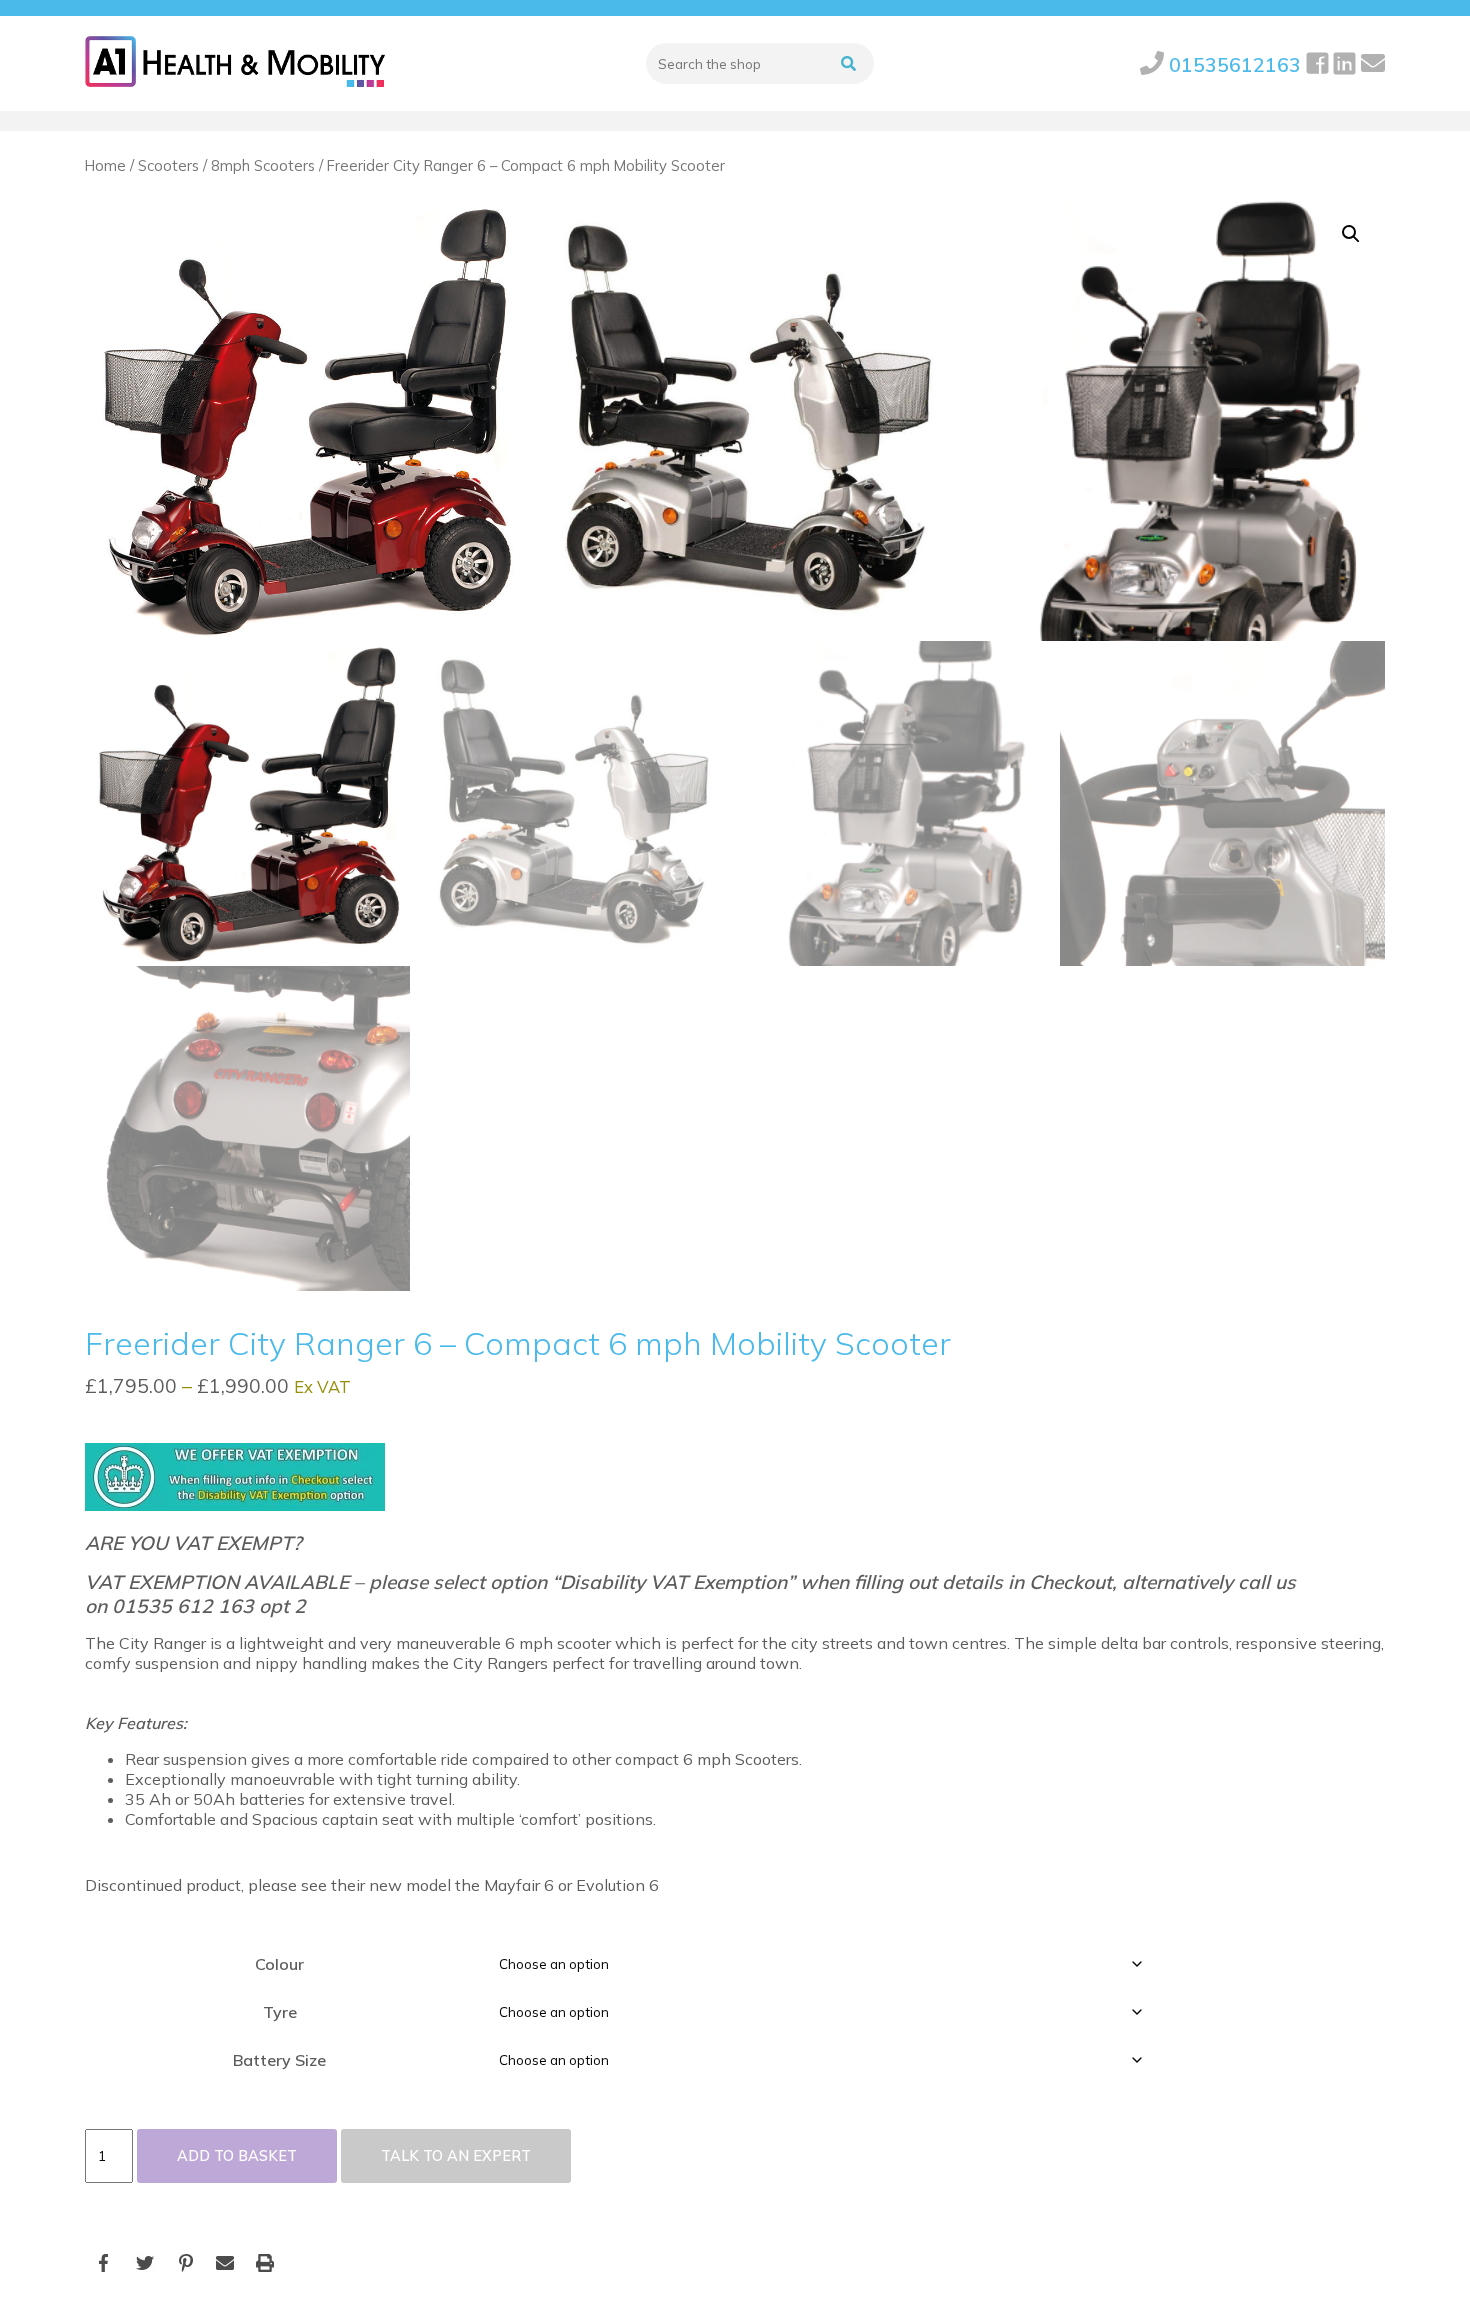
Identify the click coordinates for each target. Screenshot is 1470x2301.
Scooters (168, 165)
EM (225, 2263)
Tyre (280, 2012)
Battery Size (279, 2060)
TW (145, 2263)
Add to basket (237, 2156)
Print (265, 2263)
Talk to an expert (456, 2156)
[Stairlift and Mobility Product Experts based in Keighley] (235, 63)
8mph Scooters (263, 165)
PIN (185, 2263)
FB (105, 2263)
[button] (1351, 234)
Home (105, 165)
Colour (279, 1964)
